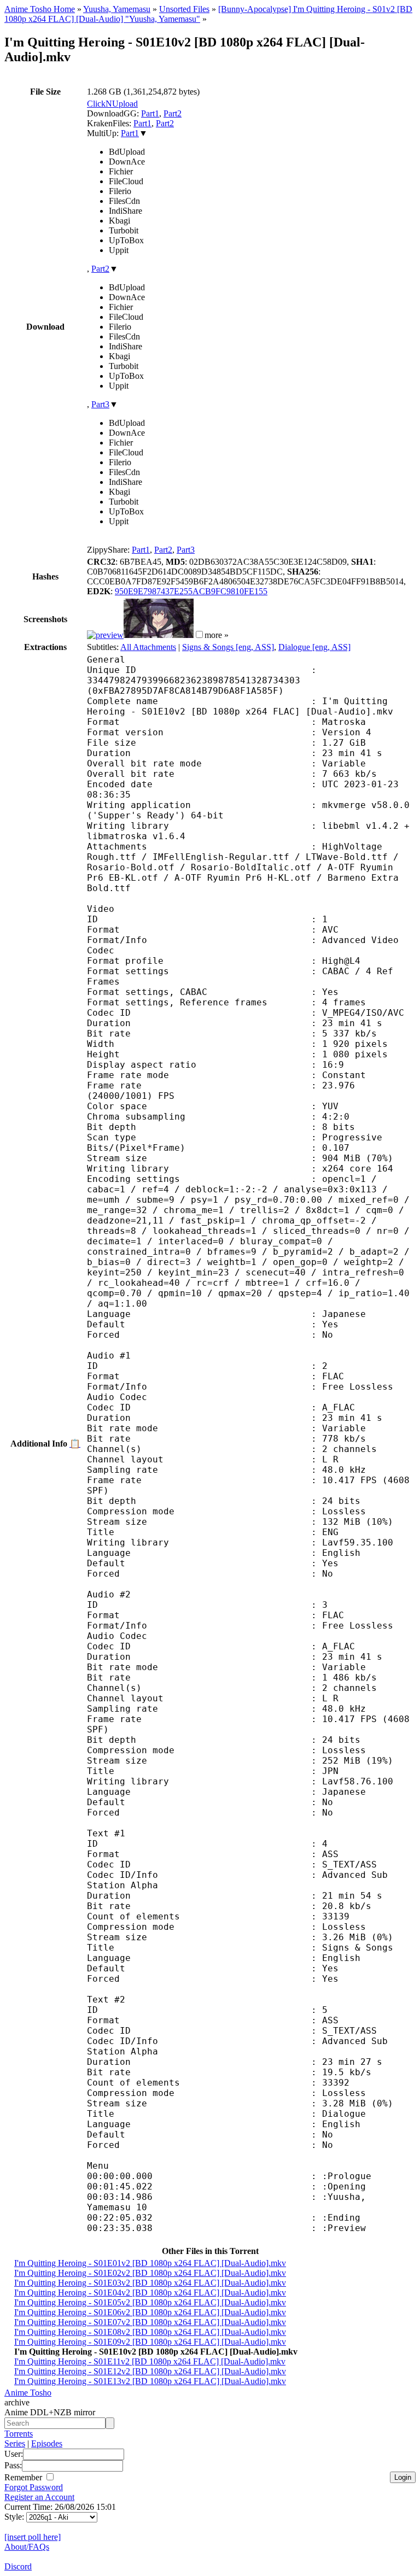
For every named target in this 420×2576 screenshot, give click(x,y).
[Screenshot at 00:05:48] (159, 635)
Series (15, 2443)
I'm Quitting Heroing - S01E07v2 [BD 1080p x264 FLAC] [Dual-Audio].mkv (150, 2322)
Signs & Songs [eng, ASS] (228, 647)
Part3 (100, 404)
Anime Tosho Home (40, 9)
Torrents (19, 2434)
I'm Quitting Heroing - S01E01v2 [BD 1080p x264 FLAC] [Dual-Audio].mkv (150, 2263)
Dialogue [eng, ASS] (314, 647)
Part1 (150, 113)
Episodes (47, 2443)
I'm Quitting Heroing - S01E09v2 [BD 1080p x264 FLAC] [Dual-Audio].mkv (150, 2342)
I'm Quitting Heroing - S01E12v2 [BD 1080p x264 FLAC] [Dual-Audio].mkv (150, 2371)
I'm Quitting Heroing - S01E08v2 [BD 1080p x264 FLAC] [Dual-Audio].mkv (150, 2332)
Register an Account (39, 2497)
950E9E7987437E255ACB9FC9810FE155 (191, 591)
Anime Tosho (28, 2393)
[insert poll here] (33, 2537)
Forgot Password (34, 2487)
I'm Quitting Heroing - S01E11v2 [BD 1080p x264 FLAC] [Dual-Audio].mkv (150, 2361)
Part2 (173, 113)
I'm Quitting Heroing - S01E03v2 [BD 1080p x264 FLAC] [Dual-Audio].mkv (150, 2283)
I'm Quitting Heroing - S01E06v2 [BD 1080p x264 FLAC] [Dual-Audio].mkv (150, 2312)
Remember (24, 2477)
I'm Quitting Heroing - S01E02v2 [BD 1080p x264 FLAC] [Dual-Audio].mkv (150, 2273)
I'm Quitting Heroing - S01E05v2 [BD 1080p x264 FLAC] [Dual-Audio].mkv (150, 2302)
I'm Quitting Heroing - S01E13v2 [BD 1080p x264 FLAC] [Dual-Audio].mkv (150, 2381)
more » (217, 635)
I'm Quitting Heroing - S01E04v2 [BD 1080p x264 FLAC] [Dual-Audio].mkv (150, 2293)
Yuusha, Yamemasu (117, 9)
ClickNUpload (112, 104)
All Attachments (148, 647)
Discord (18, 2566)
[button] (199, 634)
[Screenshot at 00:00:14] (105, 635)
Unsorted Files (184, 9)
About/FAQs (27, 2547)
